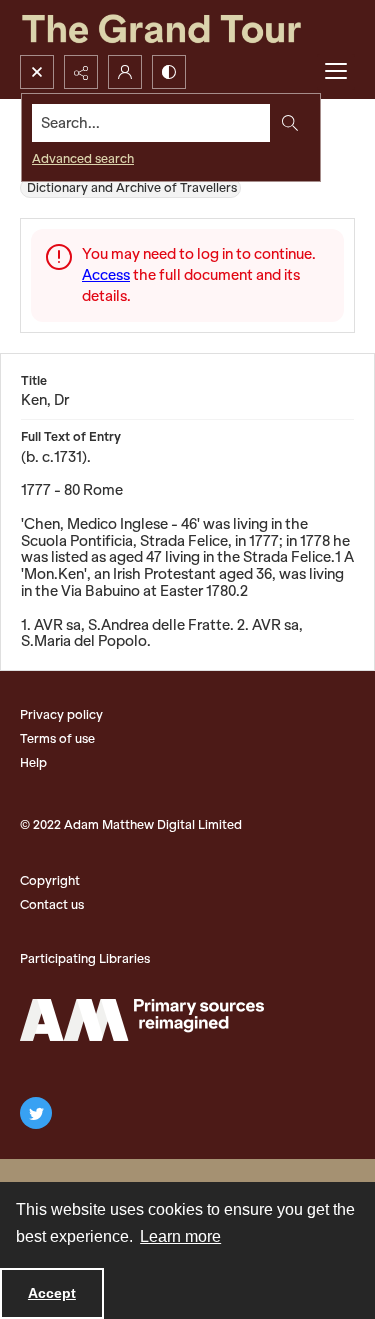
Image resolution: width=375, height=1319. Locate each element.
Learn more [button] (180, 1236)
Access (106, 275)
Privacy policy (61, 714)
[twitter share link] (36, 1113)
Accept (52, 1293)
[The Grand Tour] (187, 27)
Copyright (50, 880)
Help (33, 762)
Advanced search (83, 158)
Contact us (52, 904)
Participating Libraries (85, 958)
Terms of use (57, 738)
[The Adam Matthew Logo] (142, 1020)
